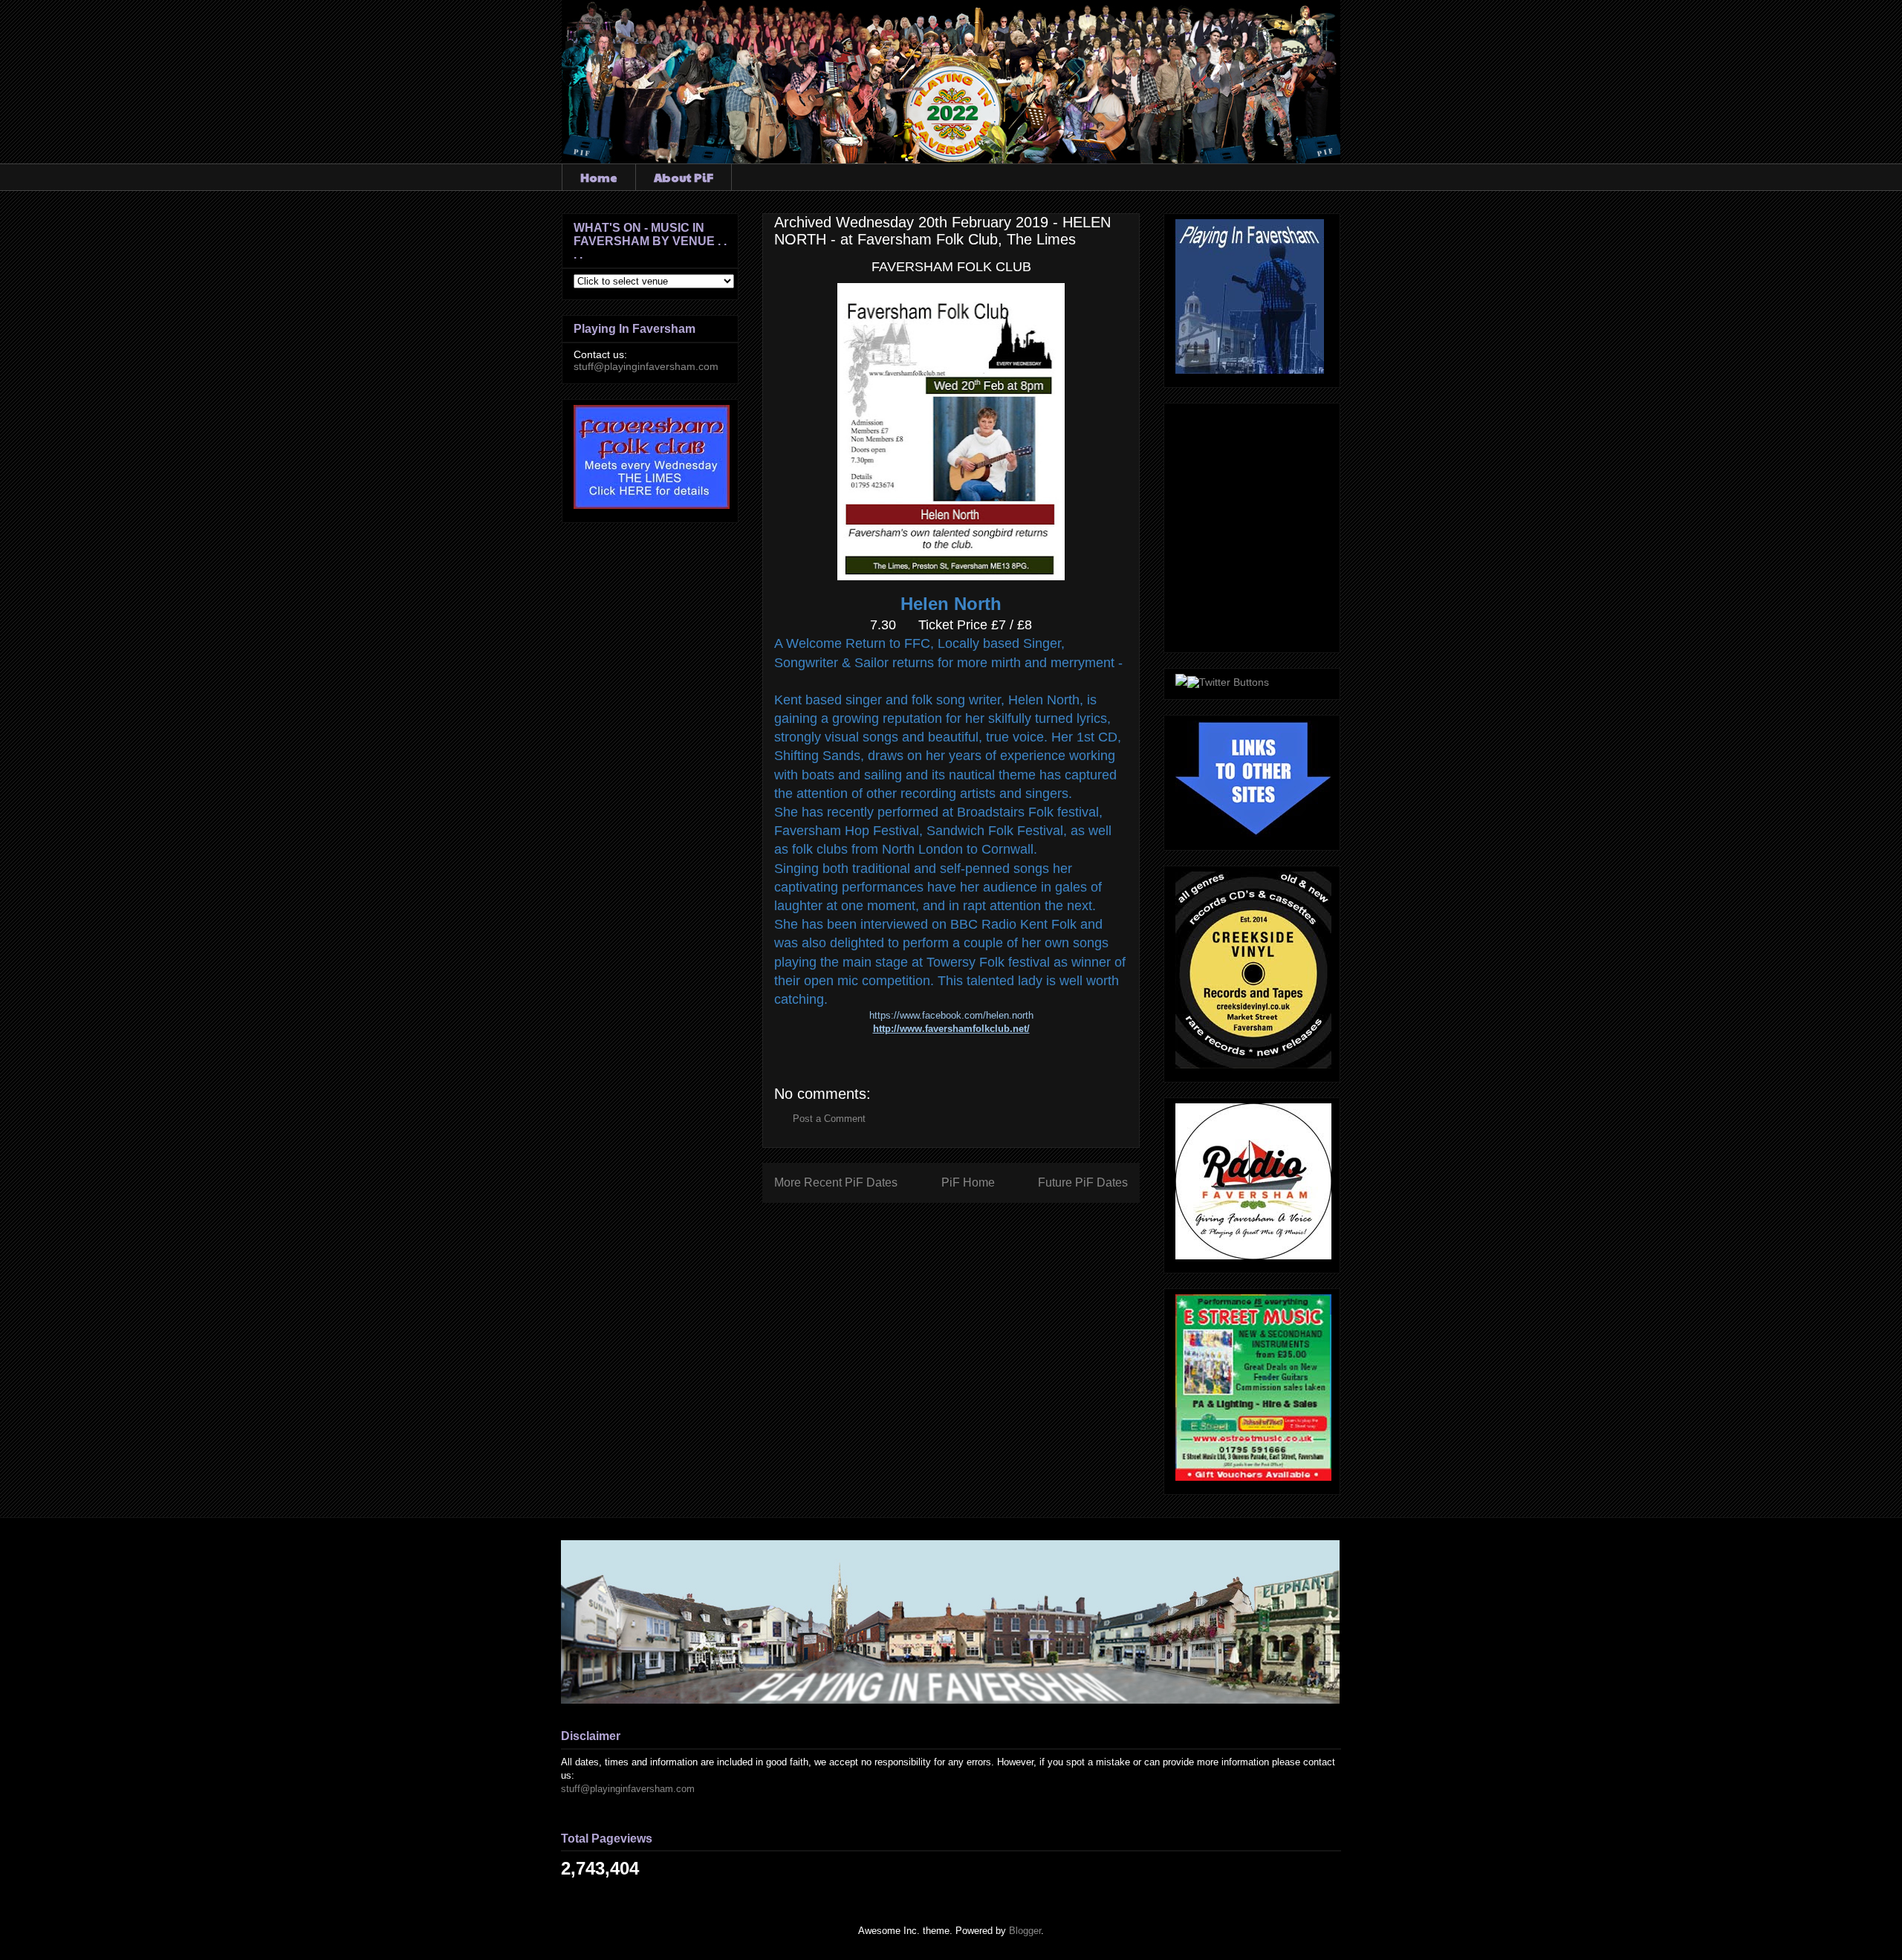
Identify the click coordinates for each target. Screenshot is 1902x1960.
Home (599, 177)
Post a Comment (829, 1119)
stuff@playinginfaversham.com (646, 366)
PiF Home (968, 1182)
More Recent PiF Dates (836, 1182)
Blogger (1025, 1931)
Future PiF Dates (1083, 1182)
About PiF (684, 177)
